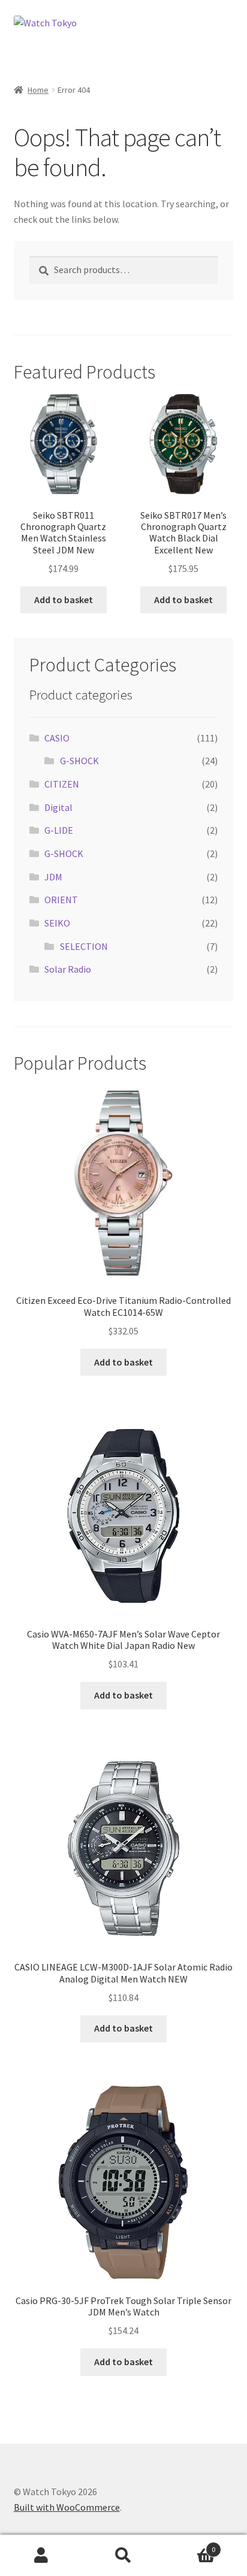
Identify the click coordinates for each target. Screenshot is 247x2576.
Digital (58, 807)
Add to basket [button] (64, 600)
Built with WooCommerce (67, 2507)
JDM (53, 877)
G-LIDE (59, 830)
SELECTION (84, 946)
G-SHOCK (79, 761)
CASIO (57, 738)
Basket (190, 2545)
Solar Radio (68, 969)
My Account (41, 2556)
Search (123, 2556)
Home (38, 90)
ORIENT (61, 900)
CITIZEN (62, 784)
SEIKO (57, 923)
